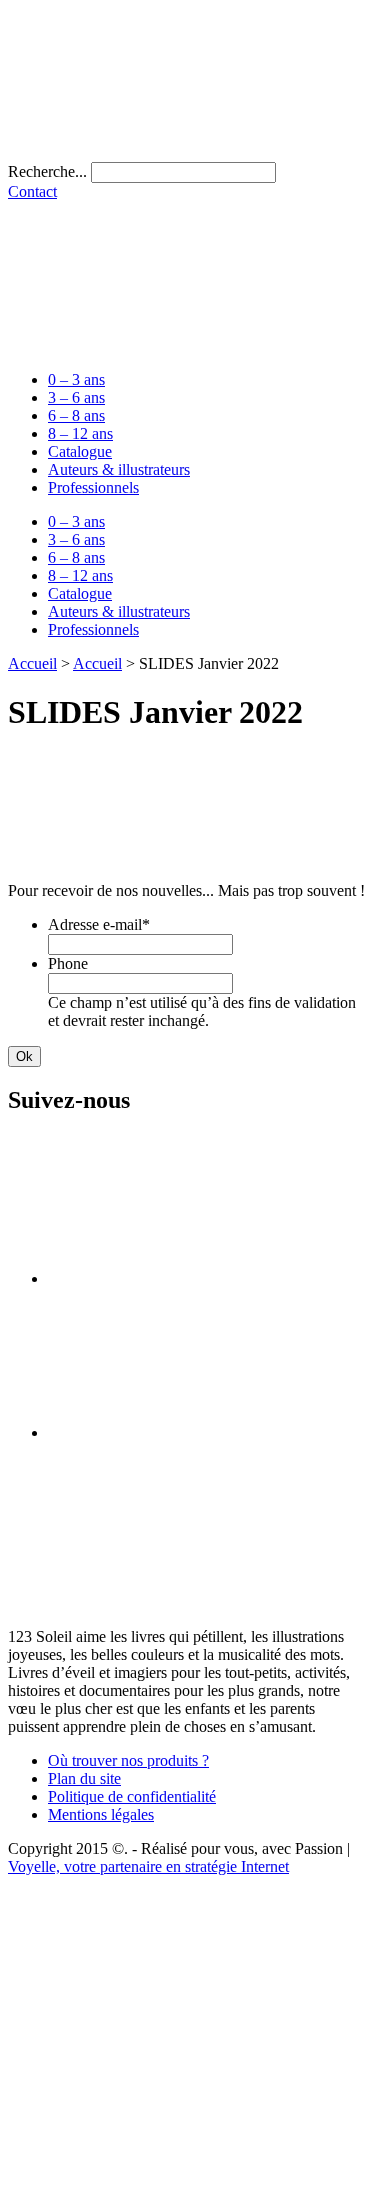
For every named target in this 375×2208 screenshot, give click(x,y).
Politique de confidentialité (132, 1796)
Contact (32, 191)
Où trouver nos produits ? (128, 1760)
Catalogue (80, 451)
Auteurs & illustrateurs (119, 469)
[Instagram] (198, 1432)
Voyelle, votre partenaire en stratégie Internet (148, 1866)
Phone (68, 963)
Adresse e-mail (99, 924)
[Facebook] (198, 1278)
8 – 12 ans (80, 433)
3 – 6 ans (76, 397)
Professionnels (93, 487)
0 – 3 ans (76, 379)
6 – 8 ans (76, 415)
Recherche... (47, 171)
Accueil (32, 663)
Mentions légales (101, 1814)
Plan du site (84, 1778)
